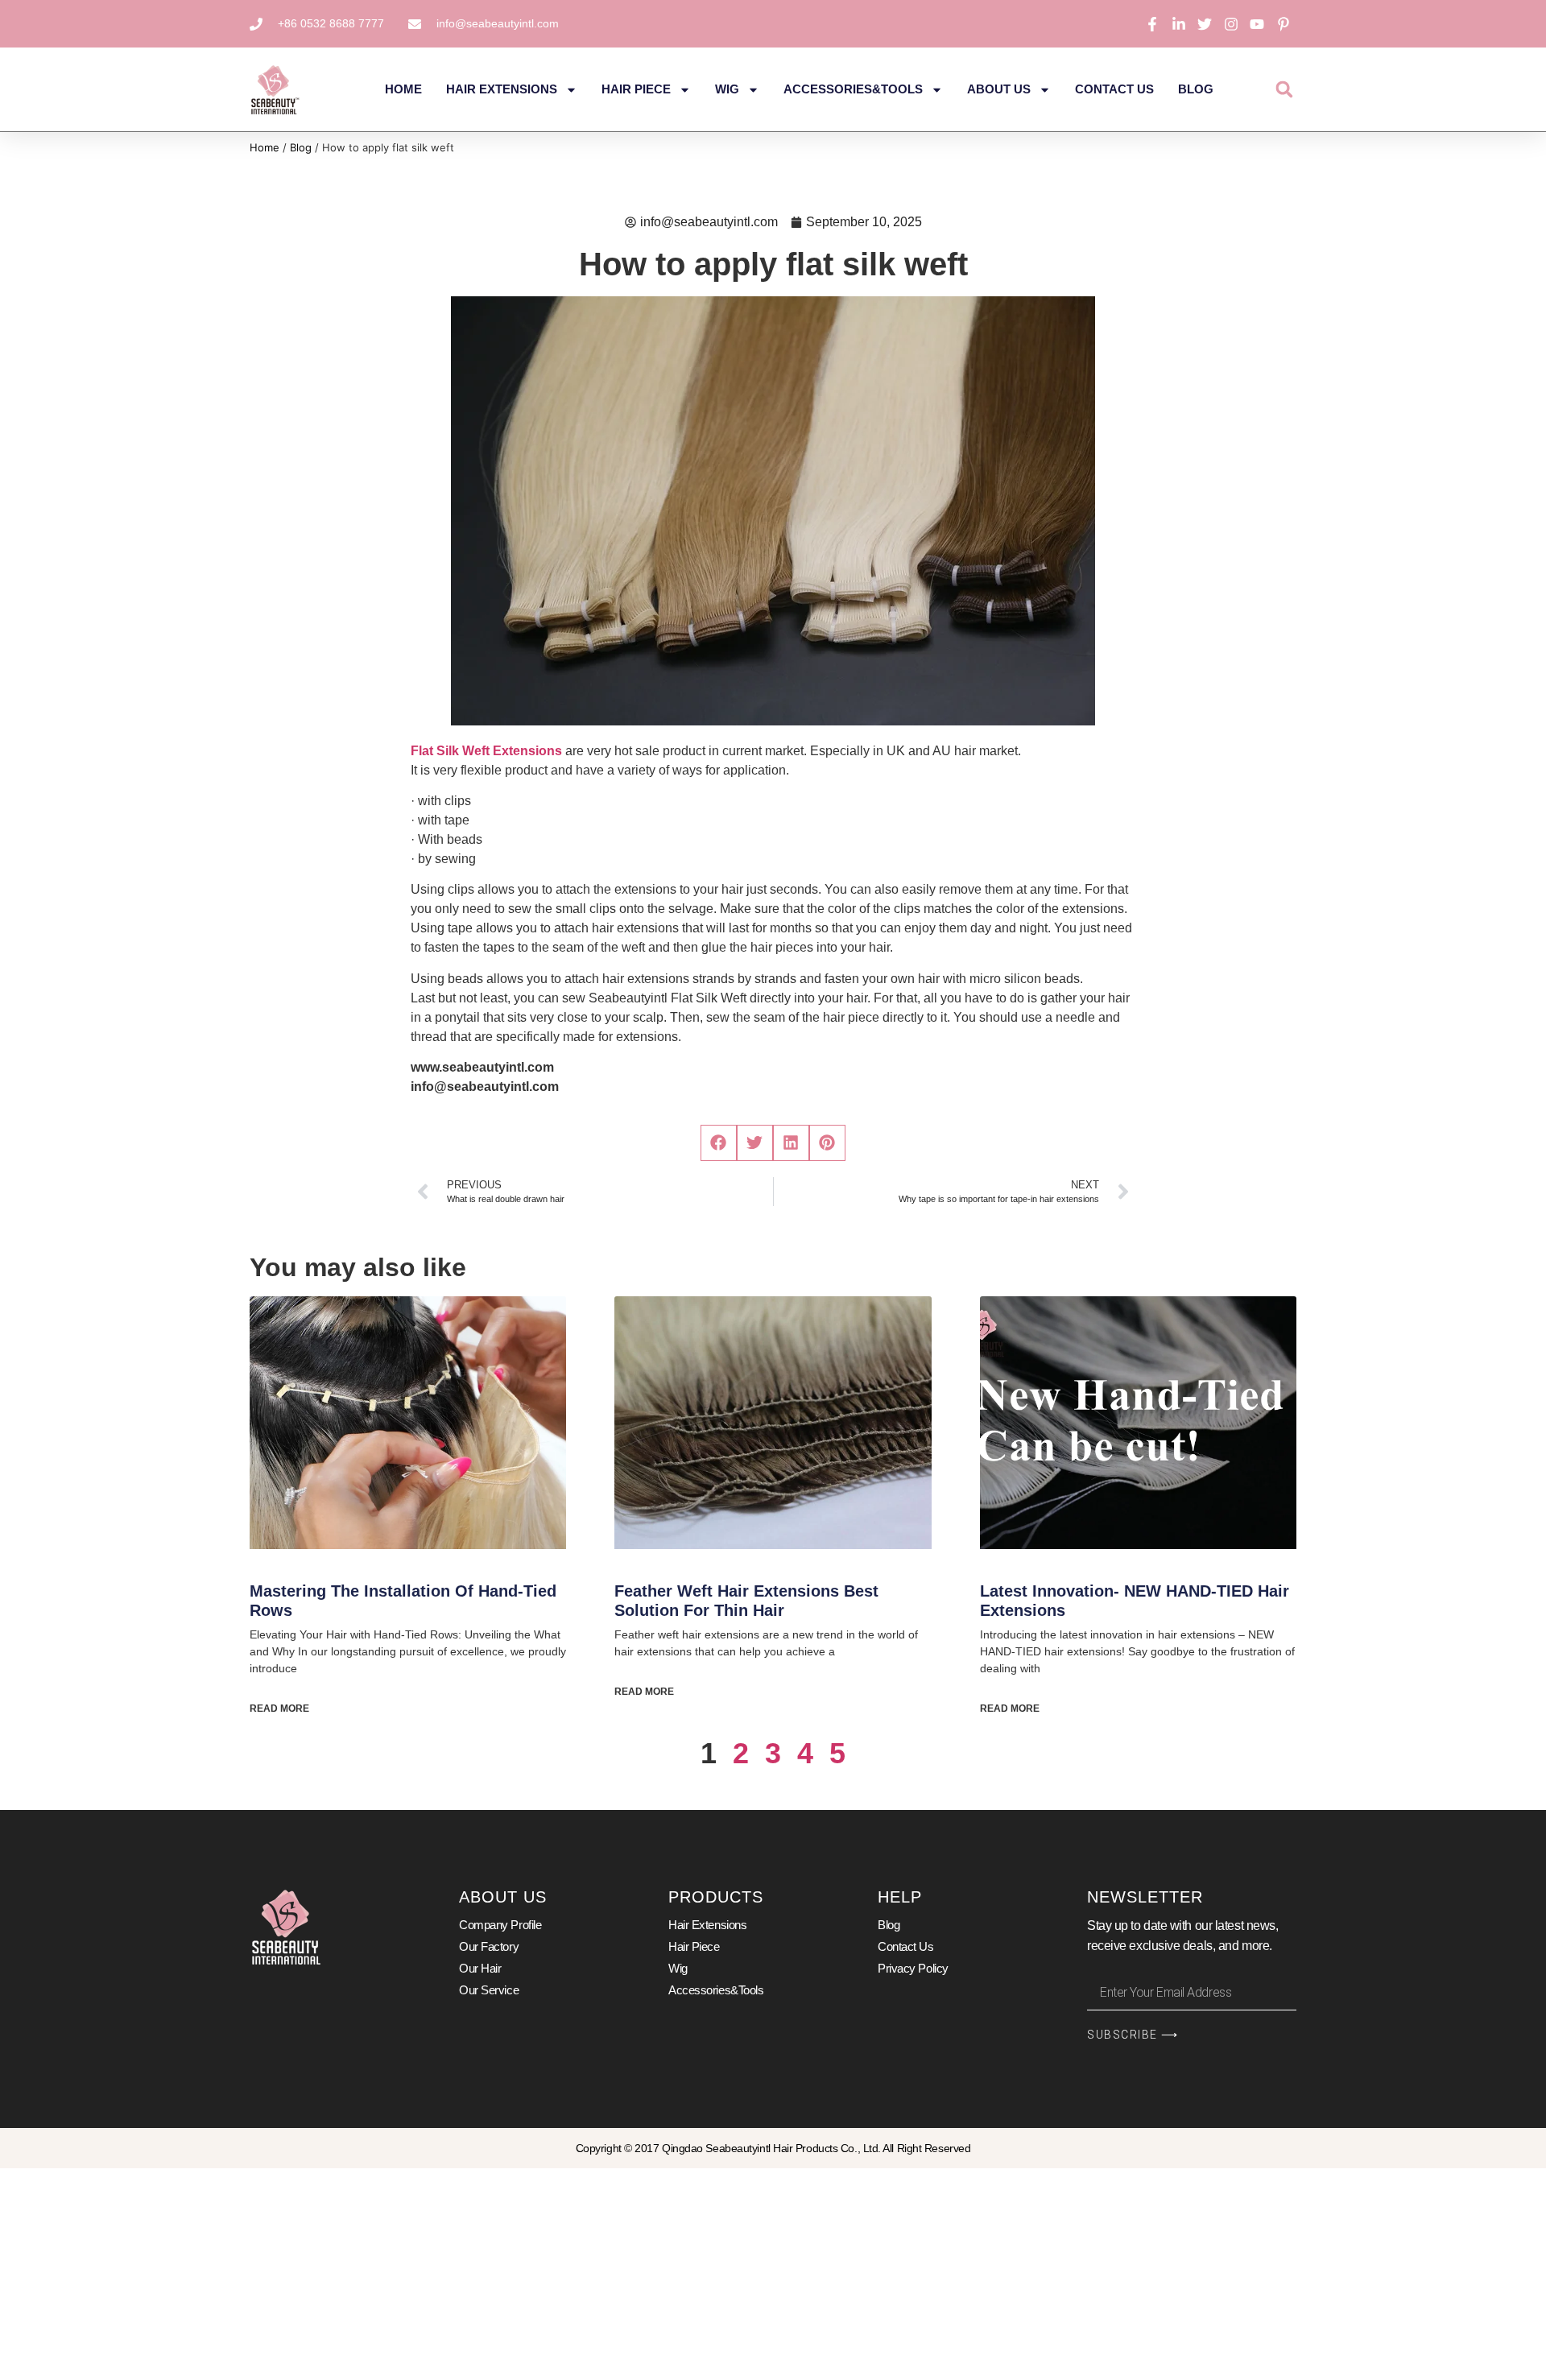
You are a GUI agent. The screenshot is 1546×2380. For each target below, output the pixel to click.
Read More (279, 1709)
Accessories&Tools (853, 89)
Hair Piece (636, 89)
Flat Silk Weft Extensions (486, 751)
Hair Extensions (502, 89)
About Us (999, 89)
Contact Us (1114, 89)
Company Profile (500, 1925)
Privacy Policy (913, 1968)
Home (403, 89)
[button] (1284, 90)
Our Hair (480, 1968)
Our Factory (489, 1946)
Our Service (489, 1990)
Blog (1196, 89)
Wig (727, 89)
